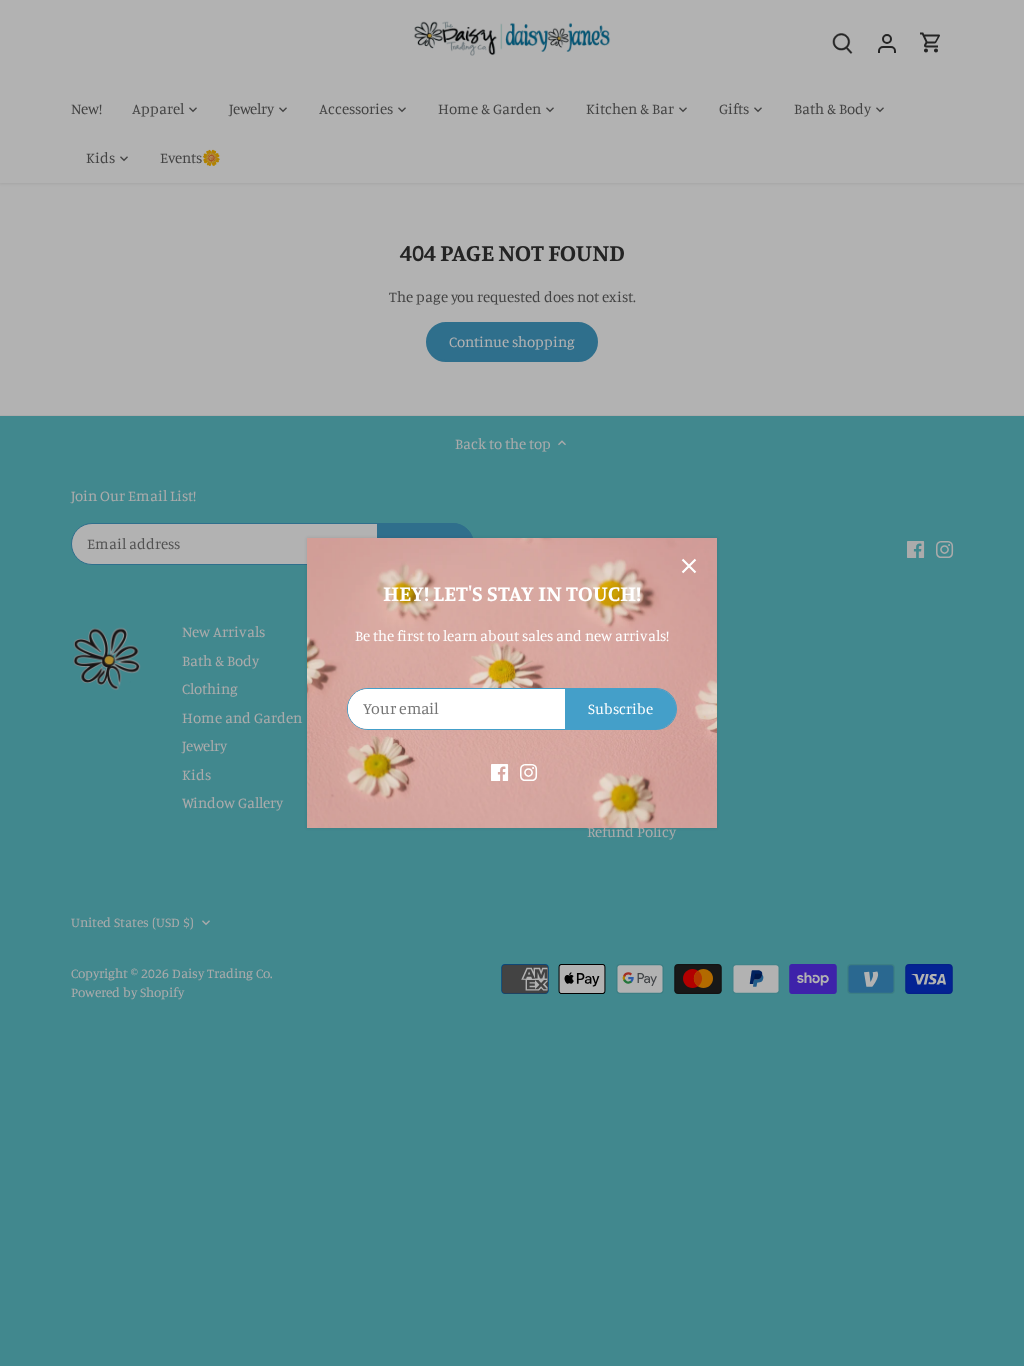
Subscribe (620, 708)
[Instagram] (528, 770)
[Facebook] (499, 770)
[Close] (689, 566)
